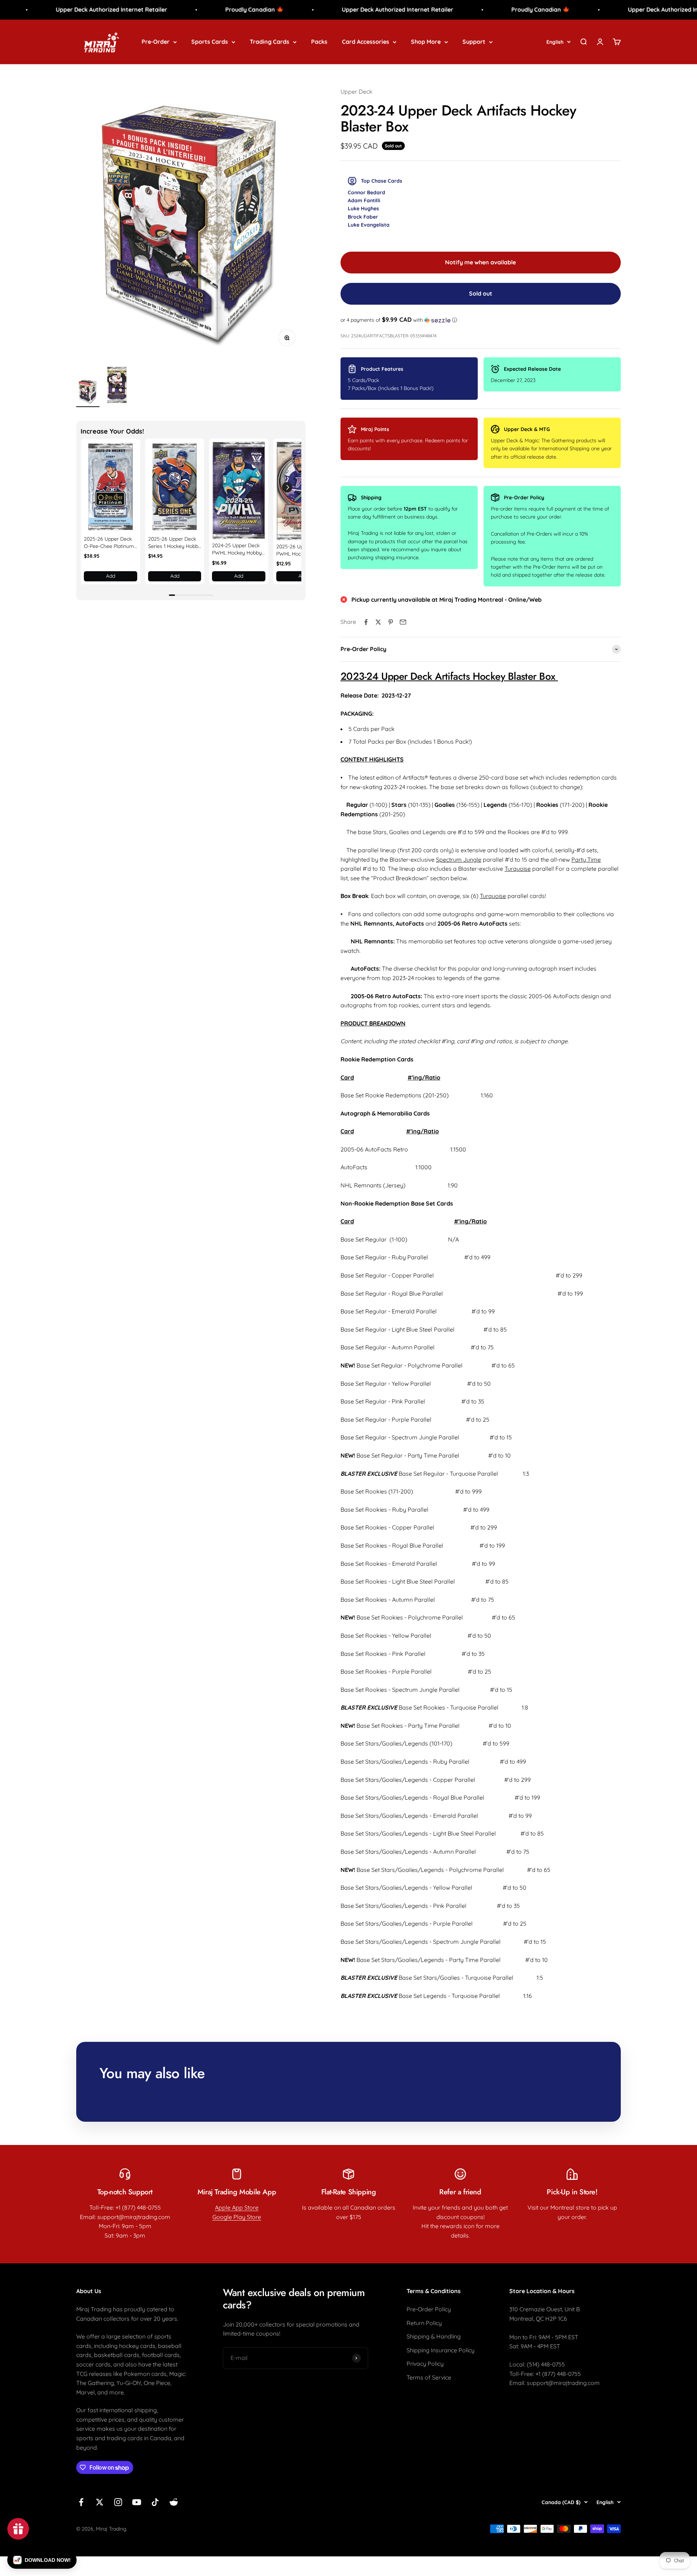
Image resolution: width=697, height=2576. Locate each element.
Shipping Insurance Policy (441, 2350)
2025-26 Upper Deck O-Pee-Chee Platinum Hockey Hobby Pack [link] (109, 543)
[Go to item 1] (88, 392)
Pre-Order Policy (429, 2309)
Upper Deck (356, 92)
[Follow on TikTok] (155, 2502)
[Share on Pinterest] (391, 622)
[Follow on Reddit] (174, 2502)
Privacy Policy (425, 2364)
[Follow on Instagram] (118, 2502)
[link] (111, 487)
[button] (287, 487)
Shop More (426, 41)
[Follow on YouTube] (137, 2502)
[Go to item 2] (117, 386)
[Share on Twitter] (378, 622)
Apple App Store (237, 2207)
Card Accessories (366, 41)
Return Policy (424, 2323)
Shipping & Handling (434, 2336)
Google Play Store (237, 2217)
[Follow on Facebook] (81, 2502)
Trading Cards (270, 41)
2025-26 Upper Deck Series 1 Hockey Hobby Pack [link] (175, 543)
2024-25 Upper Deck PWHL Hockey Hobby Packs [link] (237, 549)
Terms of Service (429, 2377)
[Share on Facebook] (366, 622)
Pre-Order (156, 41)
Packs (319, 41)
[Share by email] (403, 622)
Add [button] (111, 576)
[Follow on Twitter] (100, 2502)
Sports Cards (210, 41)
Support (474, 41)
